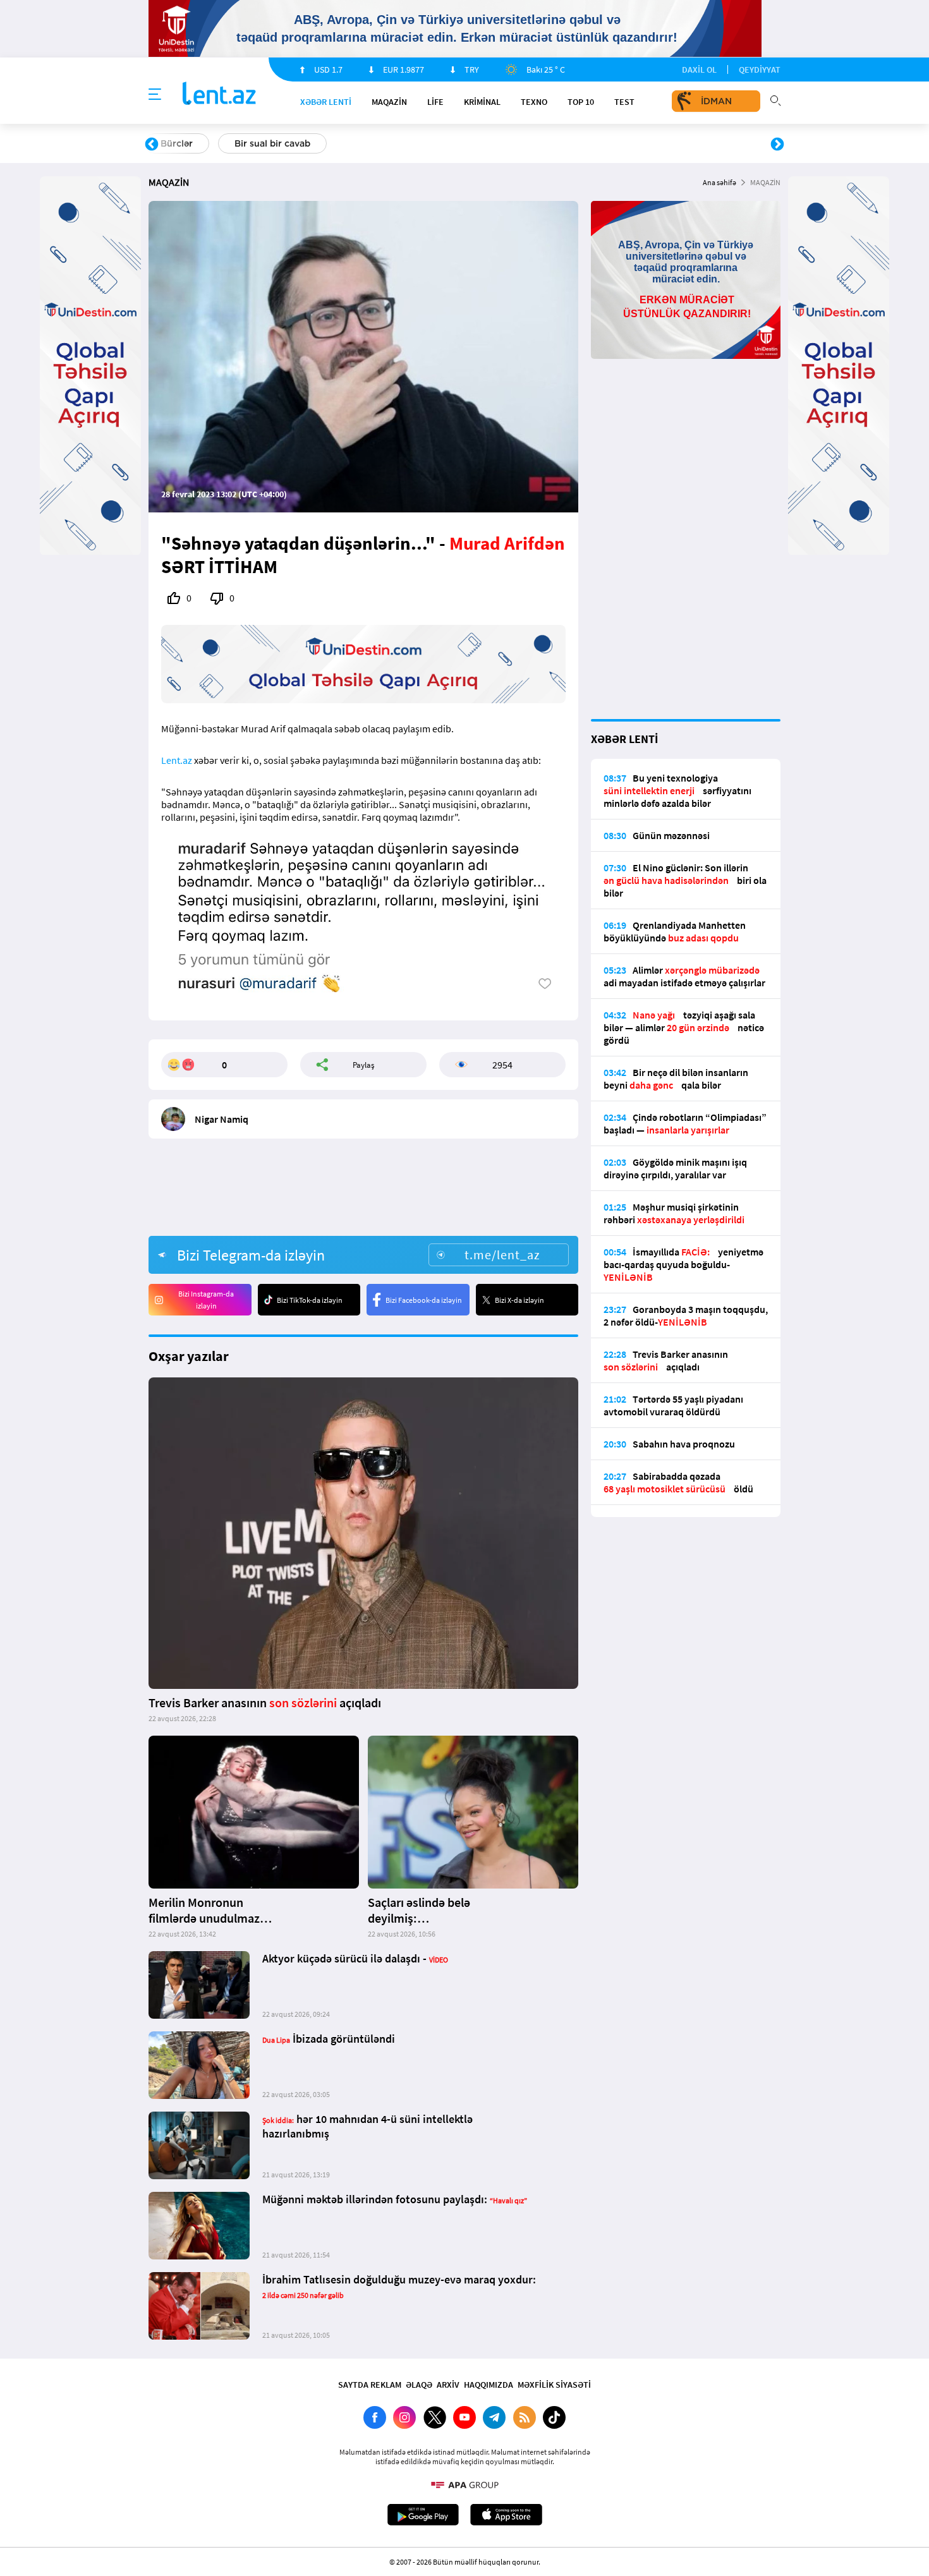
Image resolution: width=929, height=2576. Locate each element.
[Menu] (155, 95)
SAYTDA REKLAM (370, 2385)
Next (777, 145)
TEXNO (534, 102)
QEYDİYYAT (760, 70)
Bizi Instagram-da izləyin (206, 1300)
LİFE (435, 102)
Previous (152, 145)
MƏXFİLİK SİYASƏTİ (554, 2385)
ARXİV (448, 2385)
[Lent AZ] (219, 94)
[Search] (775, 99)
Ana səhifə (720, 182)
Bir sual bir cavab (272, 143)
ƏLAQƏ (419, 2385)
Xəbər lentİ (326, 102)
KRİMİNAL (482, 102)
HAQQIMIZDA (489, 2385)
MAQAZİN (389, 102)
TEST (624, 102)
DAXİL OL (699, 70)
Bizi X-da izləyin (519, 1300)
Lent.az (177, 760)
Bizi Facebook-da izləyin (424, 1300)
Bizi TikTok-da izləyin (310, 1300)
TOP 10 (581, 102)
